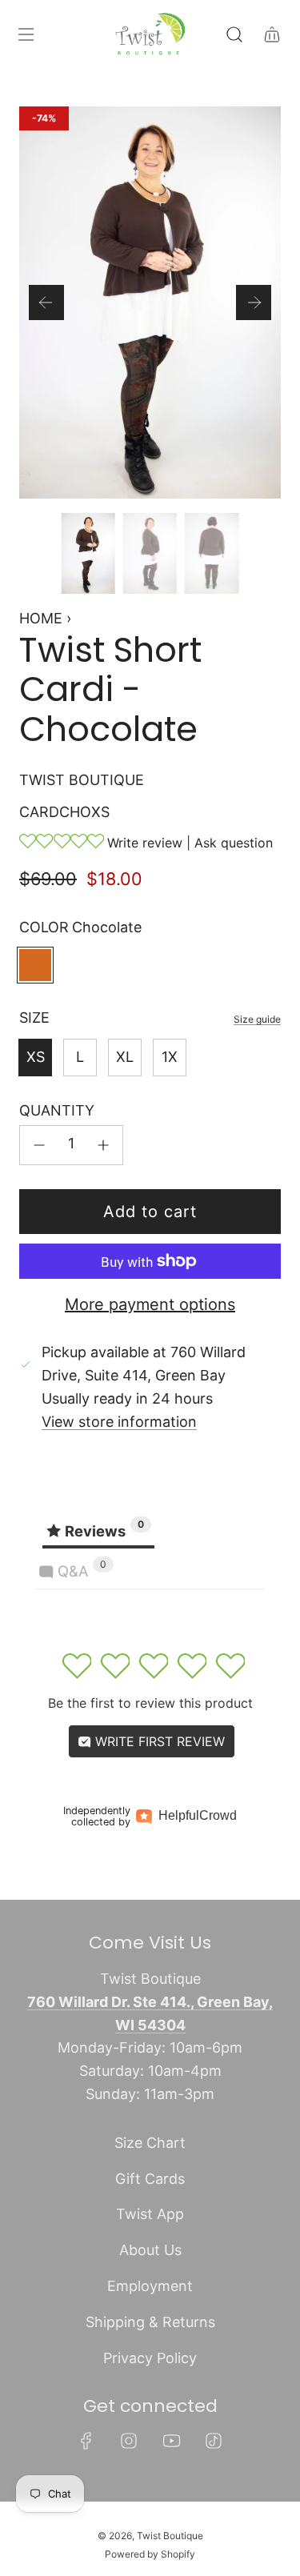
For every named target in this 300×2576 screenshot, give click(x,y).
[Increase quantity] (103, 1145)
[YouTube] (171, 2441)
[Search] (234, 34)
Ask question (234, 843)
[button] (46, 302)
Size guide (257, 1019)
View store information (119, 1422)
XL (125, 1057)
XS (36, 1057)
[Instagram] (129, 2441)
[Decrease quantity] (39, 1145)
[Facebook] (86, 2441)
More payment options (150, 1304)
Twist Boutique (82, 780)
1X (170, 1057)
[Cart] (272, 34)
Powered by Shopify (150, 2554)
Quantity (57, 1110)
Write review (145, 843)
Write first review (158, 1741)
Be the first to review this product (150, 1703)
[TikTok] (214, 2441)
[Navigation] (26, 34)
